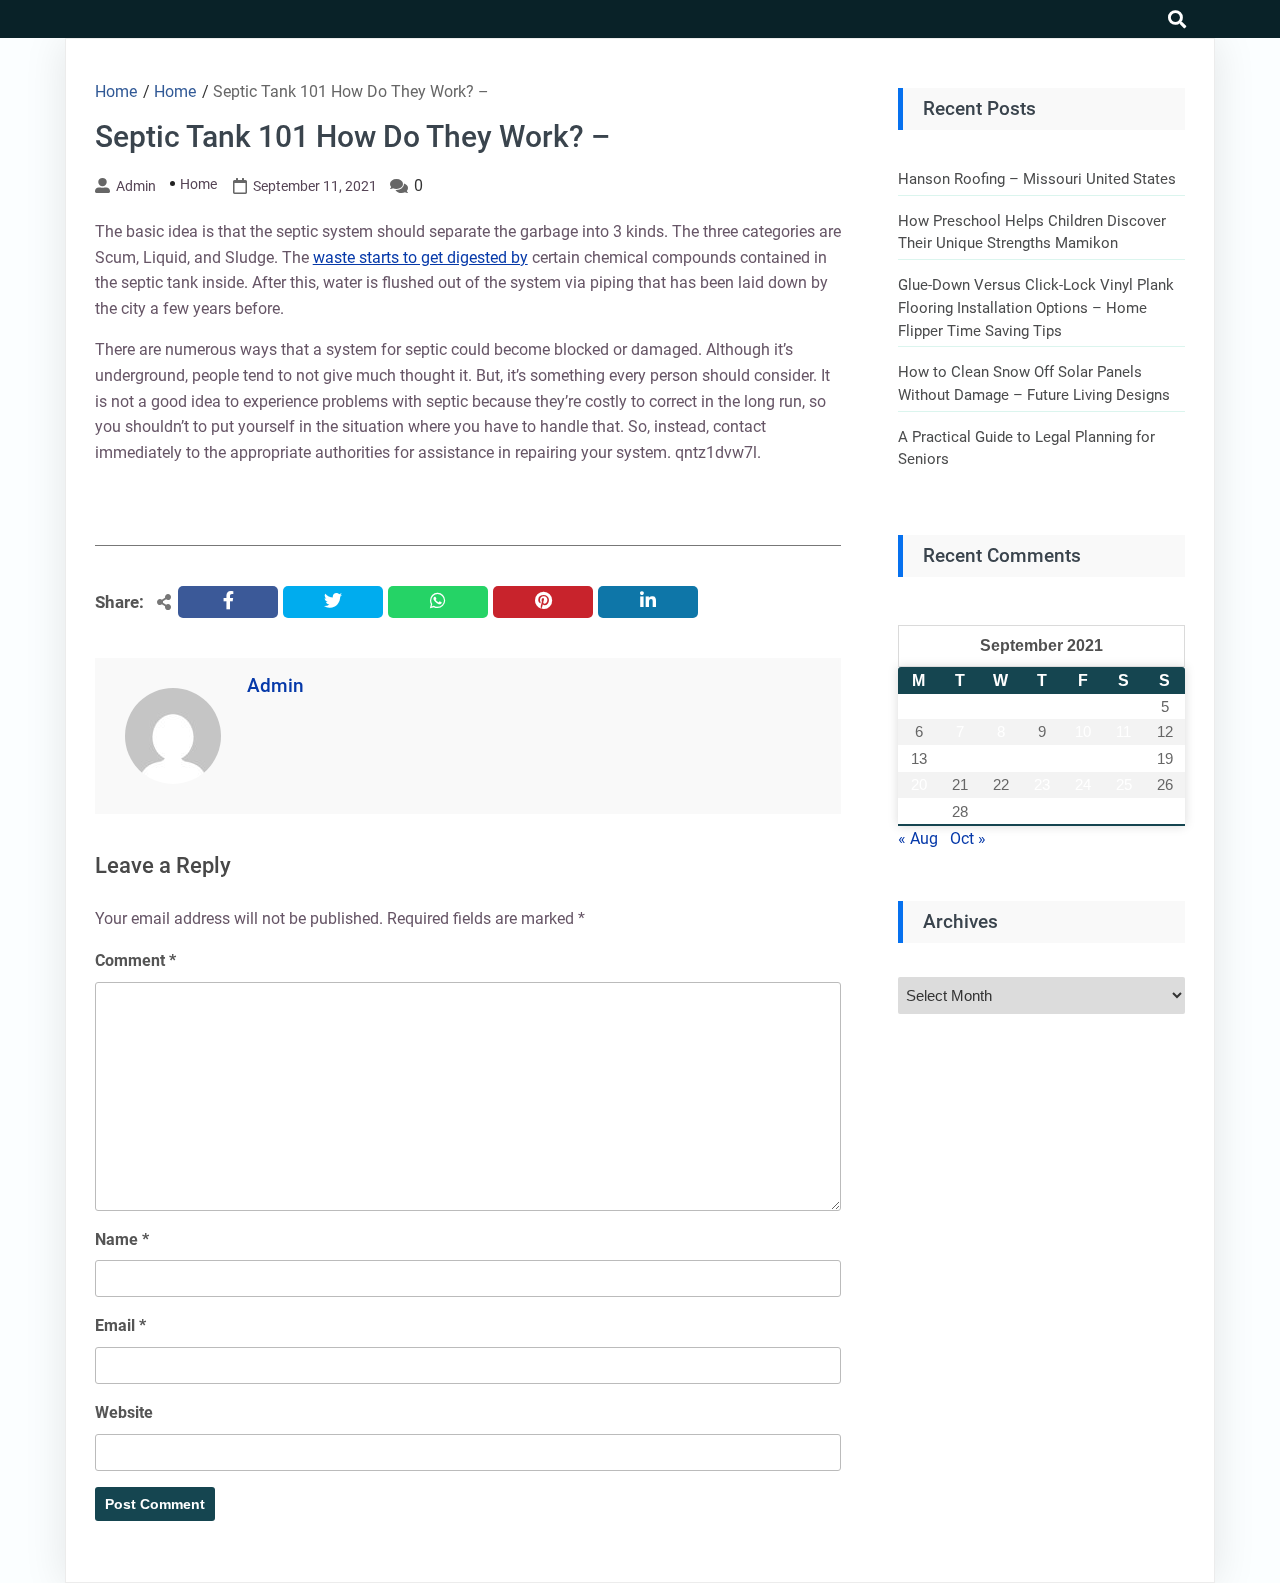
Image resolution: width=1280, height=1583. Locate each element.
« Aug (918, 838)
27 (919, 811)
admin (136, 186)
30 (1042, 811)
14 (960, 758)
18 (1124, 758)
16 (1042, 758)
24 (1083, 784)
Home (198, 184)
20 (919, 784)
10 (1083, 731)
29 (1001, 811)
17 (1083, 758)
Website (124, 1412)
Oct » (968, 838)
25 (1124, 784)
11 (1123, 731)
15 (1001, 758)
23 (1042, 784)
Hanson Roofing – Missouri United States (1037, 179)
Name (122, 1239)
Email (120, 1325)
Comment (135, 960)
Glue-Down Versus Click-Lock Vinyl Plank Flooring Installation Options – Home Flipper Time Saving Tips (1036, 307)
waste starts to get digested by (420, 257)
